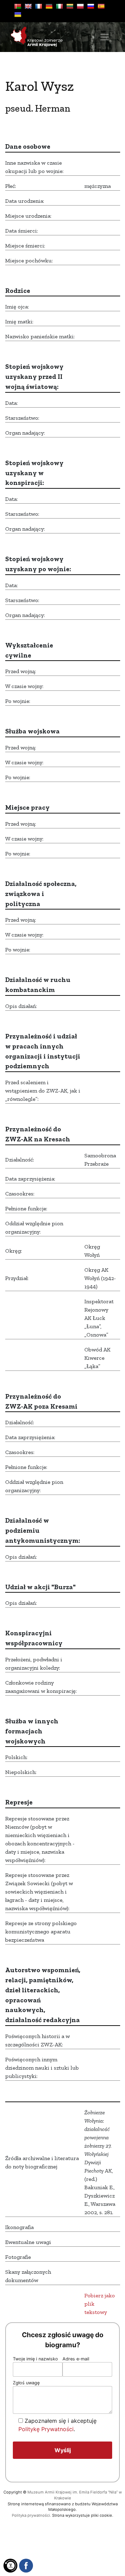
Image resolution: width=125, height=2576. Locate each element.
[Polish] (80, 6)
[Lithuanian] (70, 6)
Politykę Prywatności (46, 2429)
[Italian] (59, 6)
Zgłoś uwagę (26, 2383)
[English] (28, 6)
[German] (49, 6)
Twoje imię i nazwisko (35, 2359)
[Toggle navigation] (105, 37)
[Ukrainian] (18, 15)
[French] (39, 6)
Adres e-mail (76, 2359)
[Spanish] (101, 6)
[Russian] (91, 6)
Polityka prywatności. (31, 2515)
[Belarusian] (18, 6)
